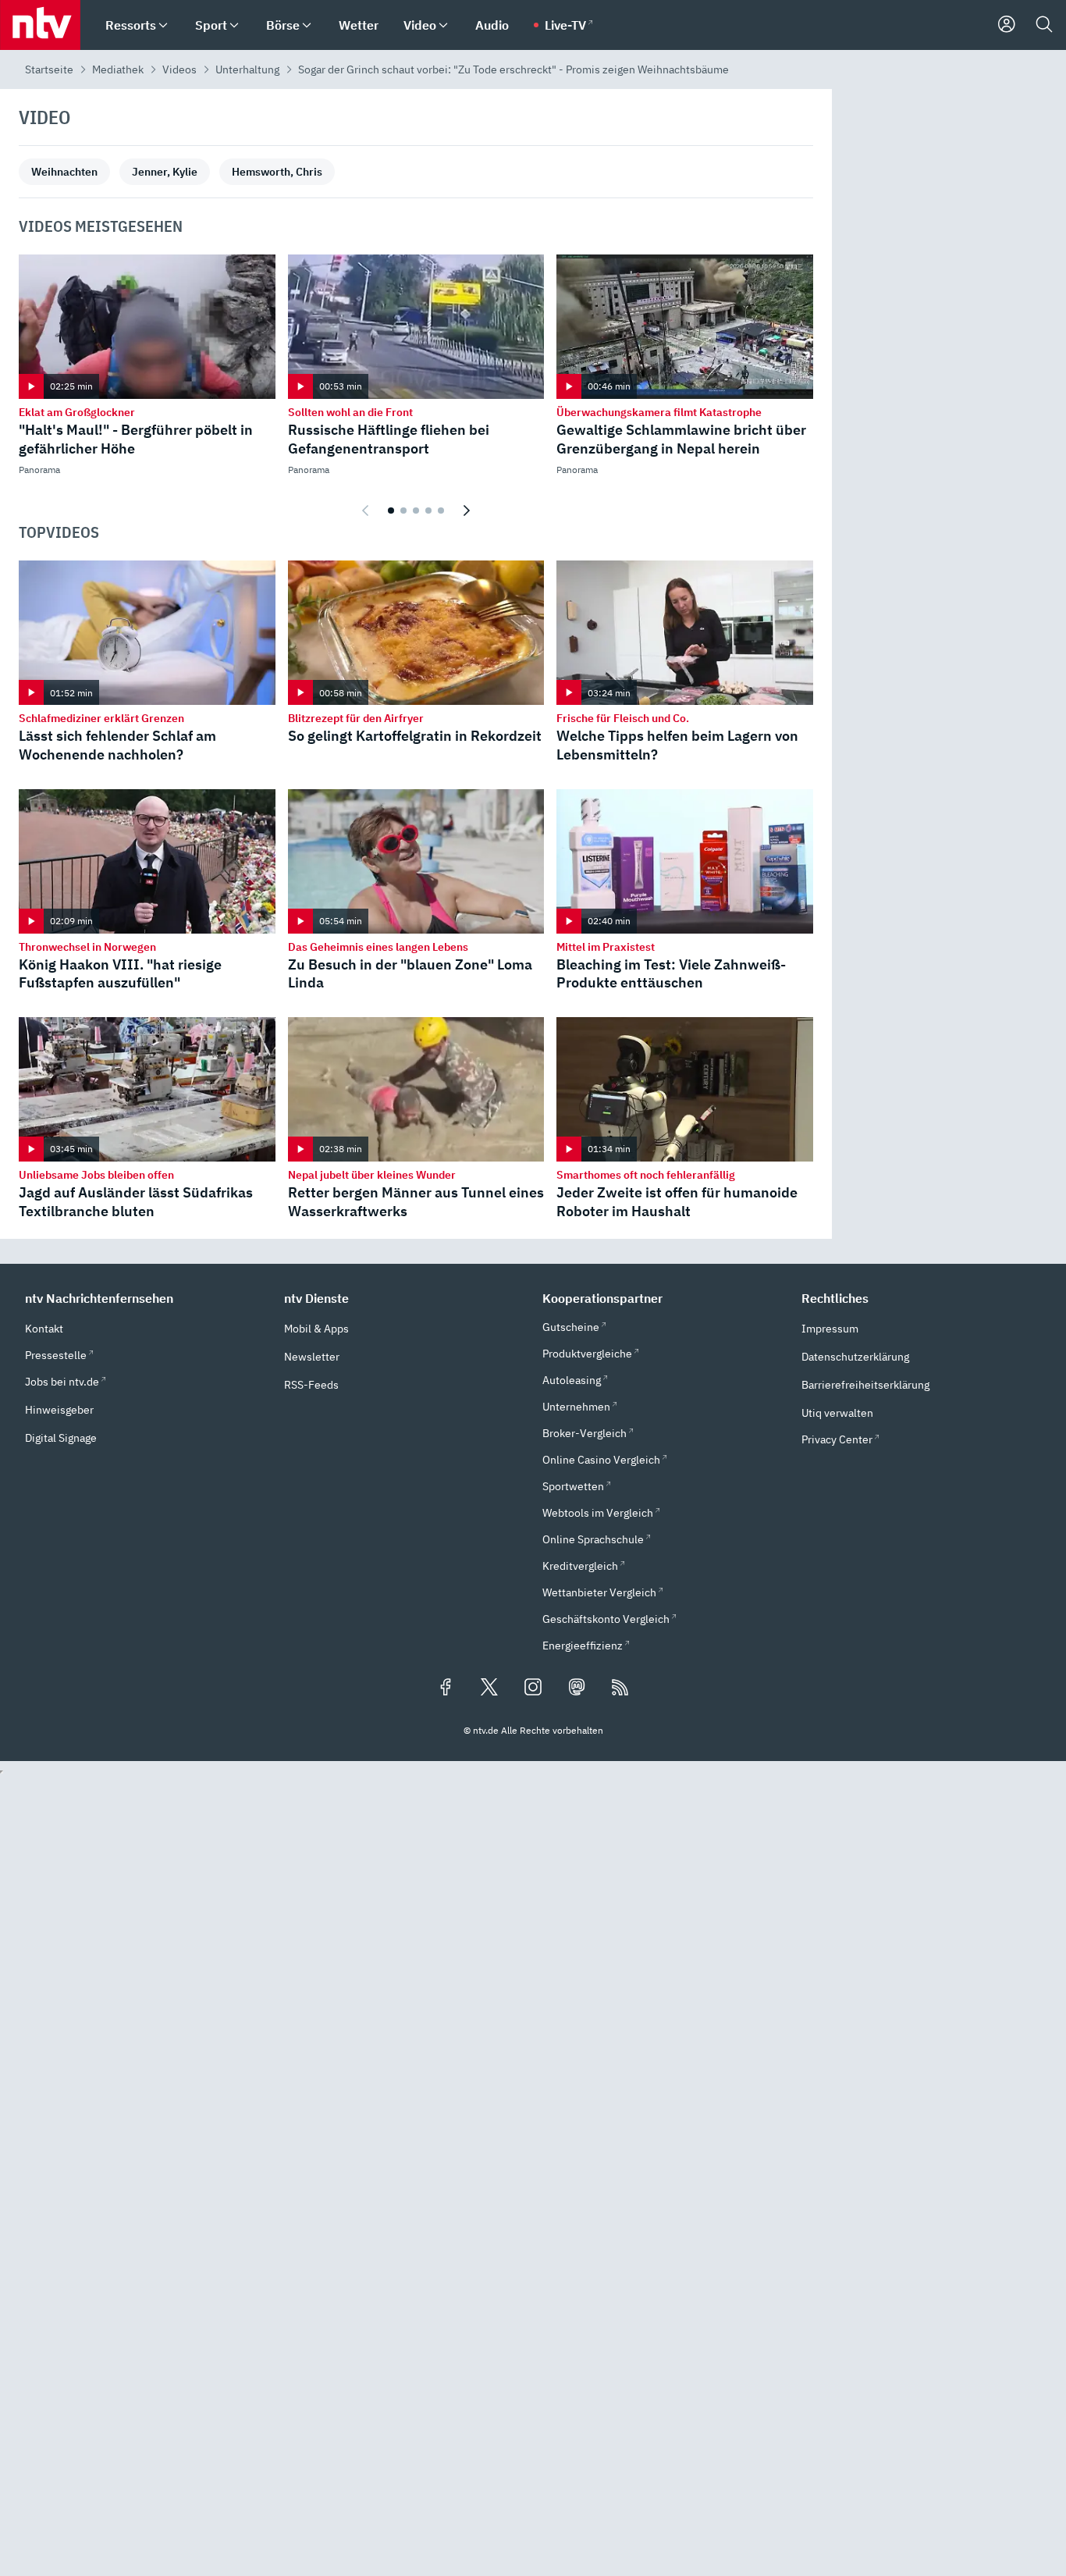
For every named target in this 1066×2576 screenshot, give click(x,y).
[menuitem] (163, 25)
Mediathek (118, 69)
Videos (179, 69)
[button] (145, 1298)
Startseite (49, 69)
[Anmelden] (1007, 25)
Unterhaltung (247, 69)
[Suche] (1044, 25)
